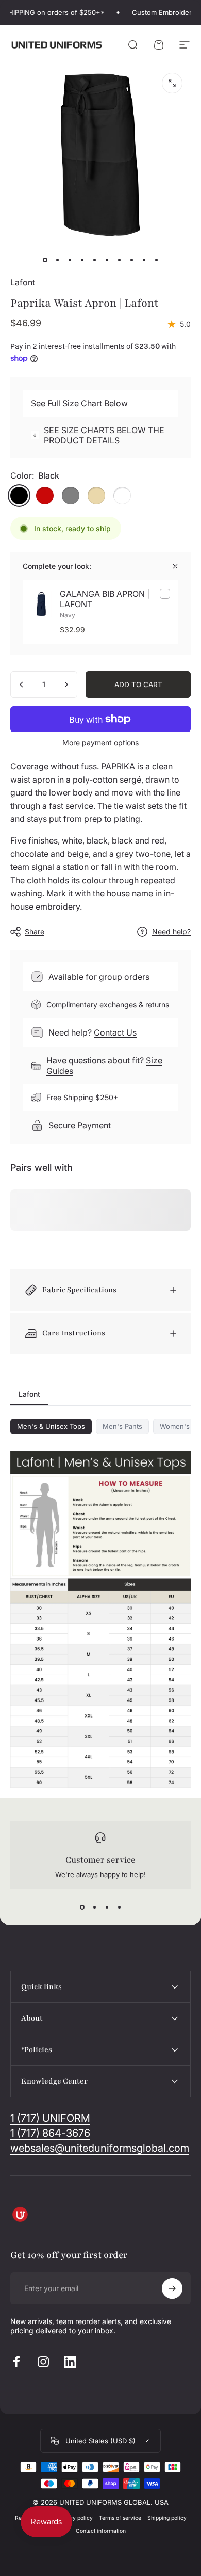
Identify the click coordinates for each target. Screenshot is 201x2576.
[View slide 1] (82, 1907)
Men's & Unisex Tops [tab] (51, 1426)
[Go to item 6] (107, 260)
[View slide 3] (107, 1907)
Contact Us (115, 1032)
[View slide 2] (94, 1907)
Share (35, 932)
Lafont (23, 282)
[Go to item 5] (94, 260)
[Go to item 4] (82, 260)
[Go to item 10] (156, 260)
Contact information (101, 2531)
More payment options (100, 743)
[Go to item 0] (45, 260)
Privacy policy (74, 2518)
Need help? (171, 932)
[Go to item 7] (119, 260)
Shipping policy (167, 2518)
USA (162, 2502)
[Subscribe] (172, 2288)
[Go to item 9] (144, 260)
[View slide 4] (119, 1907)
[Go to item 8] (131, 260)
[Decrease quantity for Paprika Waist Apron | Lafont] (22, 685)
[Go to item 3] (70, 260)
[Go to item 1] (57, 260)
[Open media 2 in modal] (172, 83)
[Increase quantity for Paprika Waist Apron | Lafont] (66, 685)
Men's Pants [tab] (122, 1426)
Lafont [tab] (29, 1394)
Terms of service (120, 2518)
